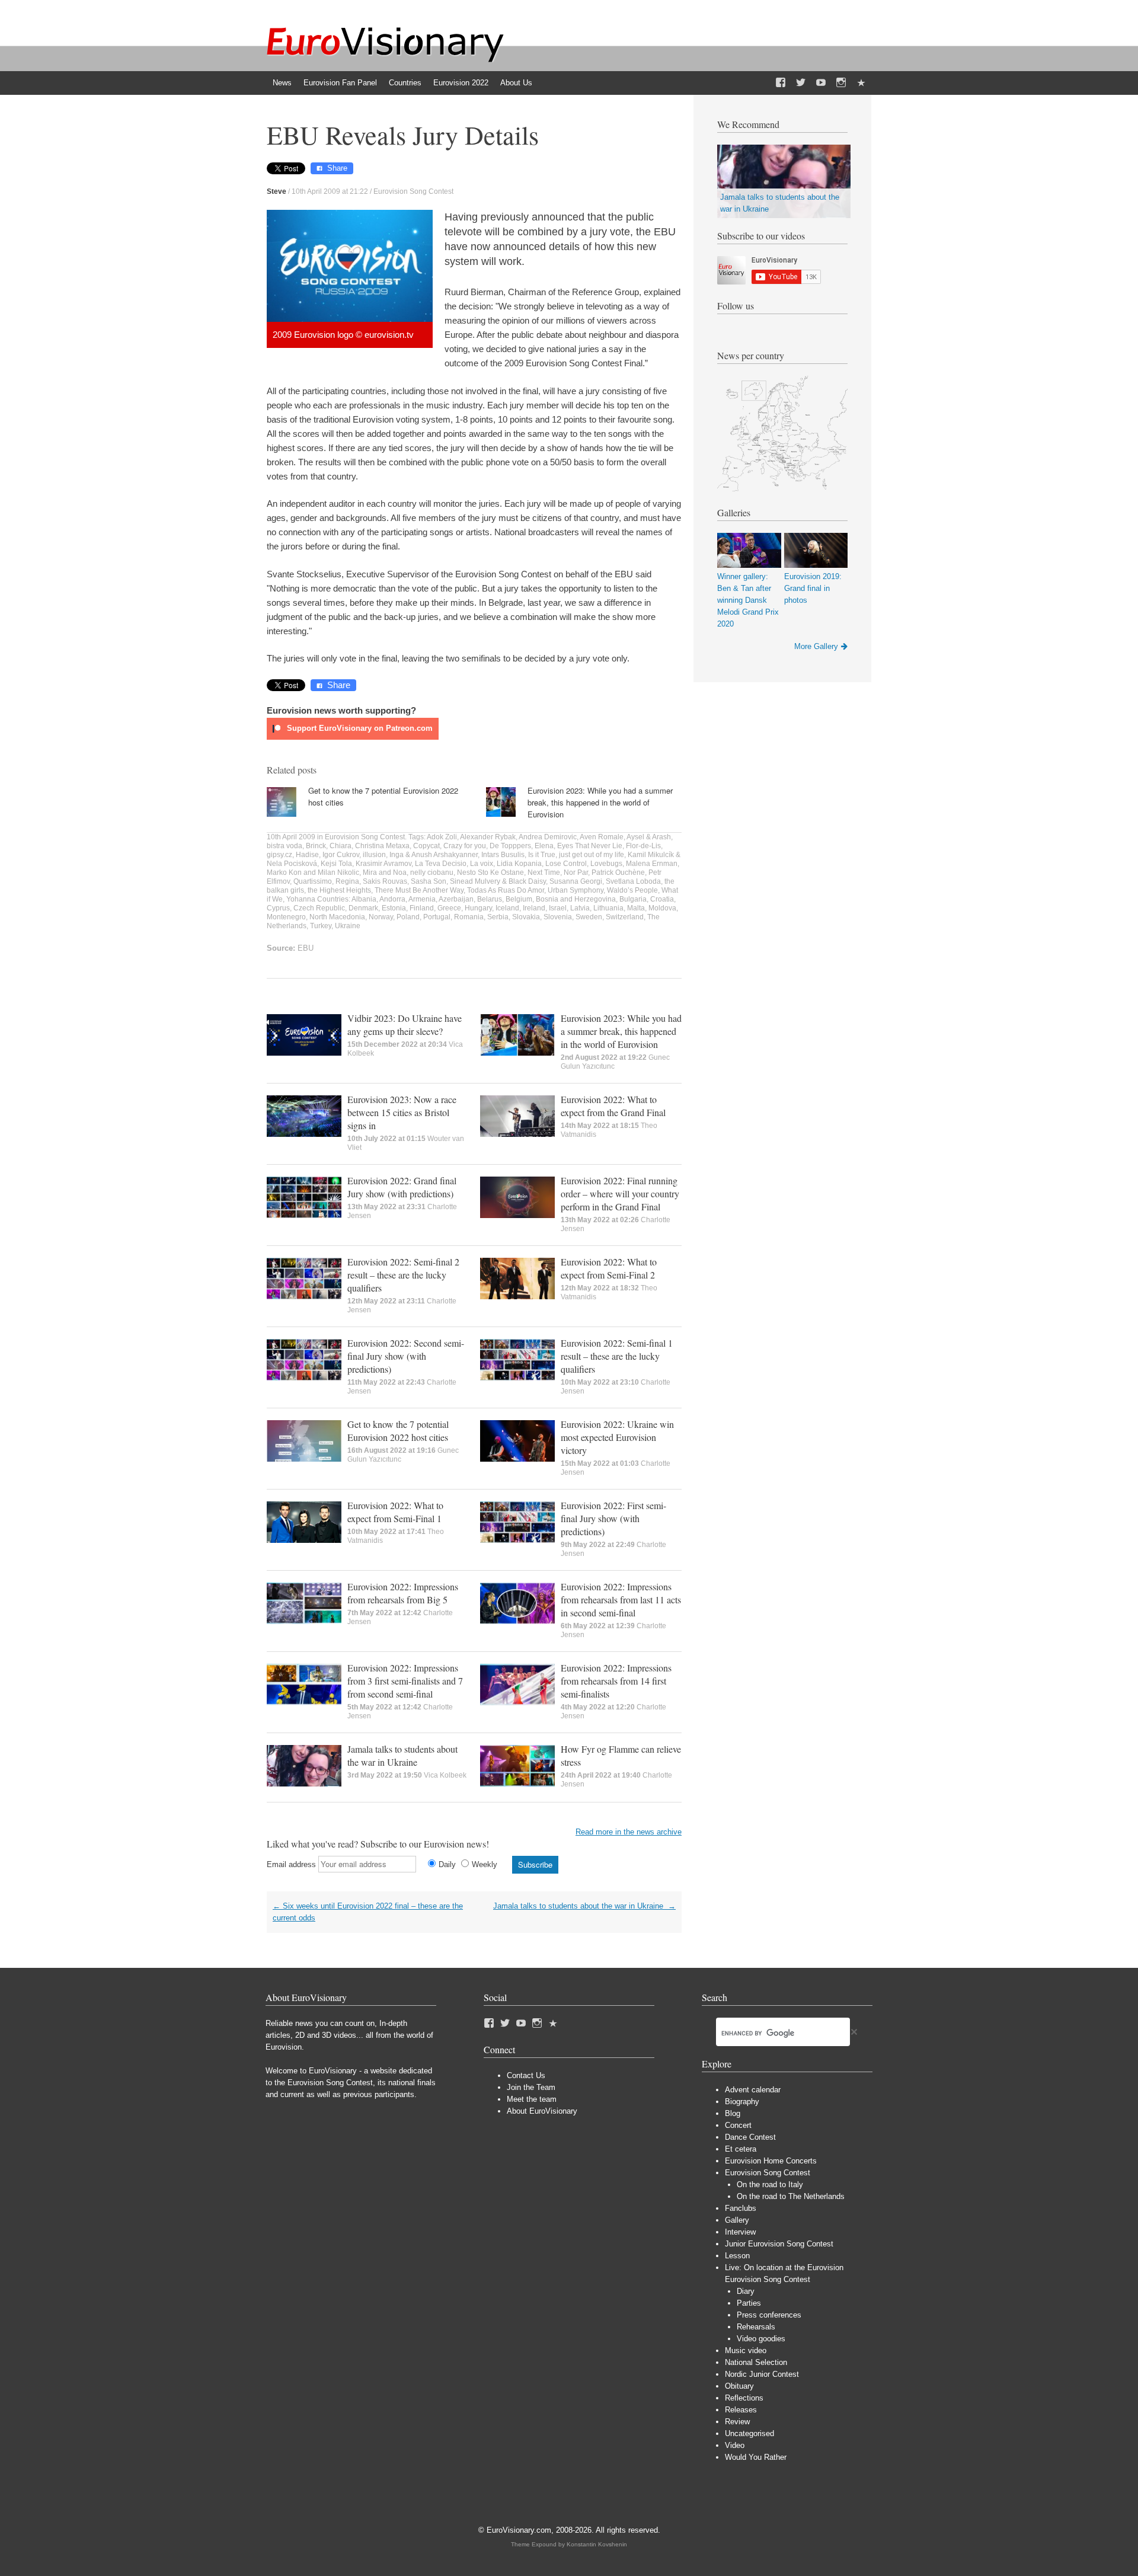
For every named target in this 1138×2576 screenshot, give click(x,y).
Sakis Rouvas (385, 881)
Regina (347, 881)
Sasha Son (429, 881)
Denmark (363, 908)
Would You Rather (756, 2457)
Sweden (589, 917)
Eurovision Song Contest (413, 191)
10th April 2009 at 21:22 (330, 191)
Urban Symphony (576, 890)
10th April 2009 (291, 837)
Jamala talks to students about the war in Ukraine (402, 1755)
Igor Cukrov (341, 855)
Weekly (485, 1864)
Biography (742, 2102)
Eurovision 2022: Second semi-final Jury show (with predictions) (406, 1356)
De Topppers (510, 846)
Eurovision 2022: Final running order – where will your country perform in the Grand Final (620, 1193)
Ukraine (348, 926)
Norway (381, 917)
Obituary (739, 2386)
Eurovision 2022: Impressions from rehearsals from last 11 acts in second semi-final (621, 1599)
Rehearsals (756, 2327)
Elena (544, 846)
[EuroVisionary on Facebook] (781, 83)
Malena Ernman (652, 864)
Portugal (437, 917)
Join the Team (531, 2087)
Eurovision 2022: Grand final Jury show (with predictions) (402, 1187)
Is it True (542, 855)
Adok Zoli (442, 837)
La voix (482, 864)
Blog (733, 2113)
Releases (741, 2410)
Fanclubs (741, 2208)
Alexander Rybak (488, 837)
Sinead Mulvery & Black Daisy (498, 881)
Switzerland (625, 917)
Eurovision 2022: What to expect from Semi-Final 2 (609, 1268)
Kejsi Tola (336, 864)
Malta (636, 908)
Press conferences (769, 2315)
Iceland (507, 908)
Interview (740, 2232)
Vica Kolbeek (445, 1775)
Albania (364, 899)
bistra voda (284, 846)
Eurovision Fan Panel (340, 83)
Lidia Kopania (519, 864)
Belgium (519, 899)
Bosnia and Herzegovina (576, 899)
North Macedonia (337, 917)
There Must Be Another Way (419, 890)
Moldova (662, 908)
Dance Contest (750, 2137)
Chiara (341, 846)
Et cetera (741, 2149)
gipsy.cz (279, 855)
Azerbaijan (456, 899)
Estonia (394, 908)
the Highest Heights (339, 890)
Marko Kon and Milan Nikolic (313, 872)
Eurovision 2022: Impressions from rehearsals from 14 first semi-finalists (616, 1681)
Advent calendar (753, 2090)
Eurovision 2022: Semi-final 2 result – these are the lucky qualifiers (403, 1275)
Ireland (534, 908)
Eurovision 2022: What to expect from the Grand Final (613, 1106)
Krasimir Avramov (383, 864)
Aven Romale (602, 837)
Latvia (580, 908)
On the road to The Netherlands (791, 2196)
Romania (469, 917)
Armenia (422, 899)
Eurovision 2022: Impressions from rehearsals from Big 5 (403, 1593)
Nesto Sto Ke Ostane (490, 872)
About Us (516, 83)
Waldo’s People (632, 890)
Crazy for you (465, 846)
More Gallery (816, 646)
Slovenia (558, 917)
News (282, 83)
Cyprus (278, 908)
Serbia (498, 917)
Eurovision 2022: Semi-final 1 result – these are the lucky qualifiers (617, 1356)
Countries (405, 83)
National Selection (756, 2362)
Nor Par (576, 872)
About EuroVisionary (542, 2111)
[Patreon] (861, 83)
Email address (291, 1864)
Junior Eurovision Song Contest (779, 2244)
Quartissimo (313, 881)
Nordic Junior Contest (762, 2374)
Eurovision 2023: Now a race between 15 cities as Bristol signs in (402, 1112)
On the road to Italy (770, 2185)
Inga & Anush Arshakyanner (434, 855)
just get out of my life (592, 855)
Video (735, 2445)
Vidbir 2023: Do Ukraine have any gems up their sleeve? (405, 1025)
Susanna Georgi (576, 881)
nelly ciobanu (432, 872)
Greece (449, 908)
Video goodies (761, 2339)
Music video (746, 2350)
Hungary (478, 908)
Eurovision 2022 (461, 83)
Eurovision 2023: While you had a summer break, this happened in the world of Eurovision (600, 802)
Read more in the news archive (629, 1832)
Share (337, 168)
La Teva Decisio (441, 864)
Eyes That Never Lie (590, 846)
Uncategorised (749, 2433)
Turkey (321, 926)
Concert (738, 2125)
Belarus (490, 899)
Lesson (737, 2256)
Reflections (744, 2398)
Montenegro (286, 917)
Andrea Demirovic (548, 837)
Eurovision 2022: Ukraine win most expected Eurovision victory (617, 1437)
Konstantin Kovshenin (597, 2544)
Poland (408, 917)
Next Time (544, 872)
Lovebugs (606, 864)
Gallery (737, 2220)
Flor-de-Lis (643, 846)
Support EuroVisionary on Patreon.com (359, 728)
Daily (447, 1864)
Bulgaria (633, 899)
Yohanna (301, 899)
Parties (749, 2303)
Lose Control (566, 864)
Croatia (662, 899)
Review (737, 2422)
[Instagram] (841, 83)
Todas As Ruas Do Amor (506, 890)
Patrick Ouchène (618, 872)
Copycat (426, 846)
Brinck (316, 846)
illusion (374, 855)
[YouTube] (821, 83)
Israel (558, 908)
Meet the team (532, 2099)
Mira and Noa (385, 872)
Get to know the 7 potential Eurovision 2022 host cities (398, 1431)
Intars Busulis (503, 855)
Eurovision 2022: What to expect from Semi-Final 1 (395, 1512)
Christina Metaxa (382, 846)
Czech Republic (319, 908)
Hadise (307, 855)
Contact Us (526, 2075)
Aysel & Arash (649, 837)
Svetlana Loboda (633, 881)
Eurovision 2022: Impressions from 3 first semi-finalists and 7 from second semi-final (405, 1681)
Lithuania (608, 908)
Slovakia (526, 917)
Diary (746, 2291)
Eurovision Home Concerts (771, 2161)
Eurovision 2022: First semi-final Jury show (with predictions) (613, 1518)
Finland (422, 908)
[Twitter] (801, 83)
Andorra (392, 899)
